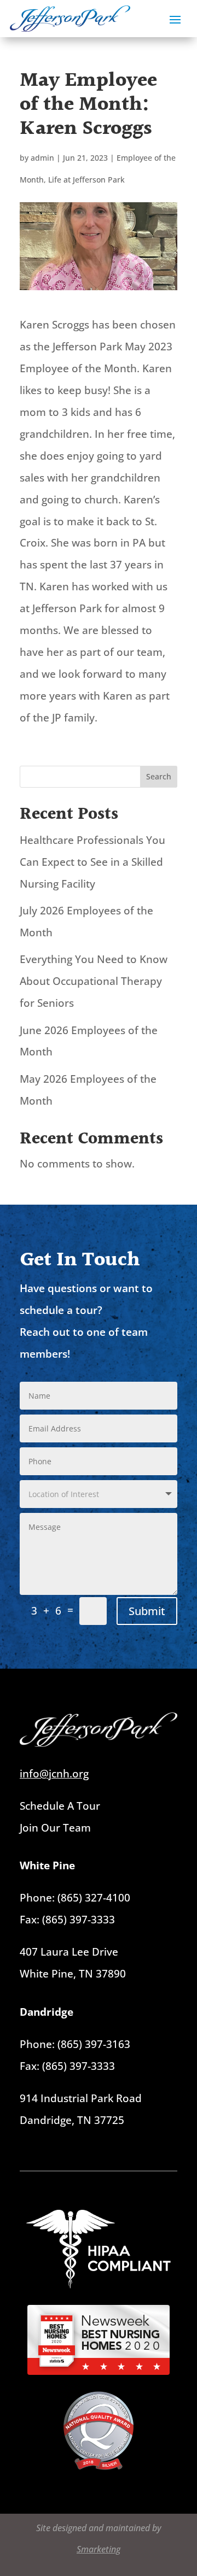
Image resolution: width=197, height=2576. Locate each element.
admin (42, 158)
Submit (147, 1611)
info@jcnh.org (54, 1774)
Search (159, 776)
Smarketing (99, 2549)
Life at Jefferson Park (86, 180)
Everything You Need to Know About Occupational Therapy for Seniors (94, 981)
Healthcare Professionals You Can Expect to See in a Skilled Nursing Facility (92, 862)
